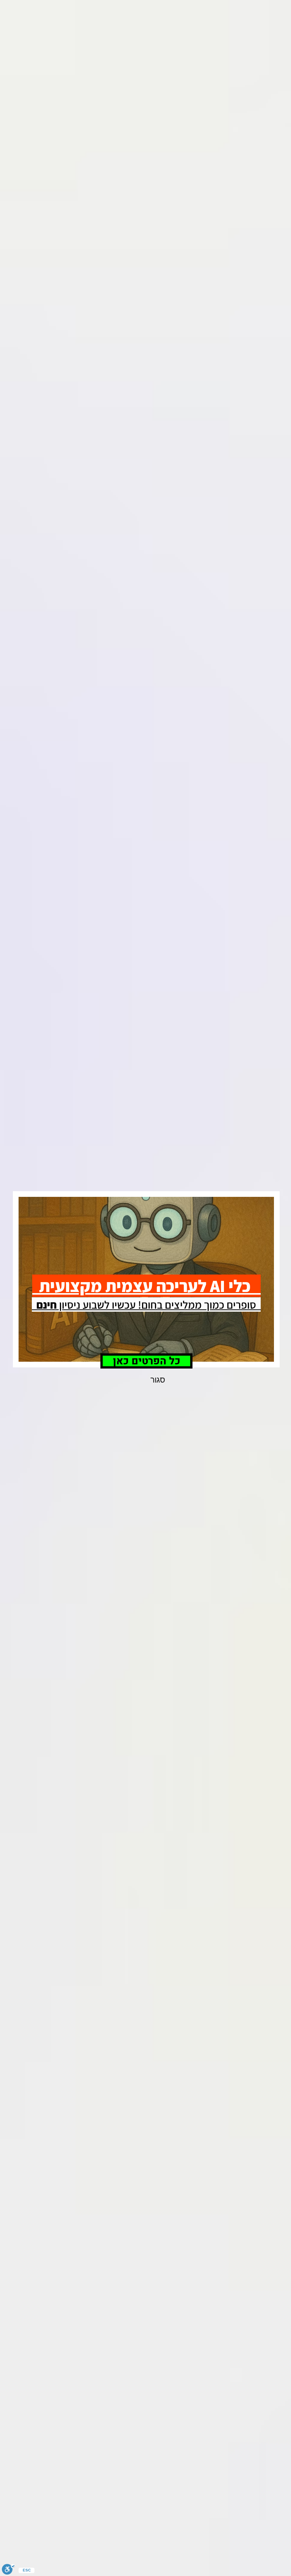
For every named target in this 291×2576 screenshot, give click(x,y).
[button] (158, 1380)
